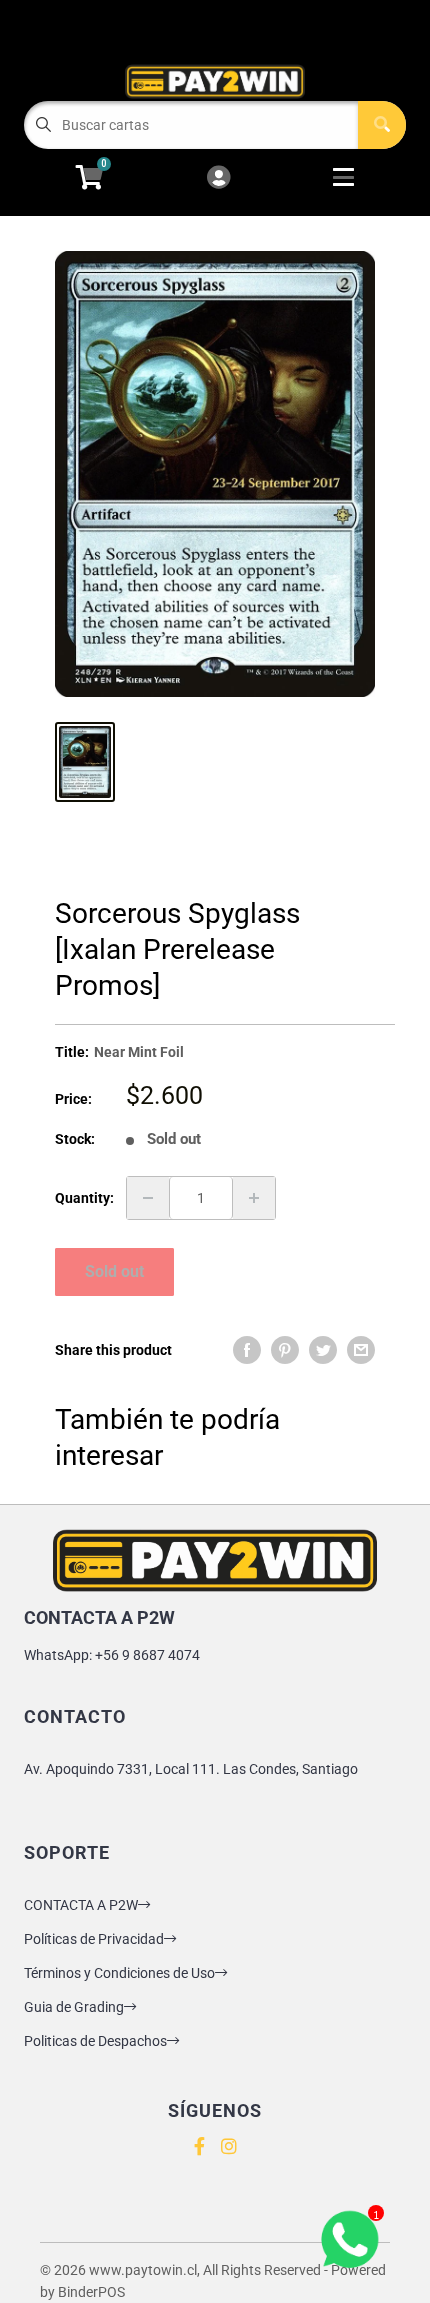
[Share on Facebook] (247, 1350)
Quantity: (84, 1198)
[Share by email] (361, 1350)
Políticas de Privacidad (94, 1939)
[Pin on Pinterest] (285, 1350)
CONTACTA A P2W (81, 1905)
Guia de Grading (74, 2007)
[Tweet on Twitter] (323, 1350)
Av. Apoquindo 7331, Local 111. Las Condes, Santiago (191, 1769)
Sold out (114, 1271)
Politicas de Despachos (95, 2041)
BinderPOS (91, 2292)
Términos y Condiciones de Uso (119, 1973)
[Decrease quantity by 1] (148, 1198)
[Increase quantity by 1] (254, 1198)
